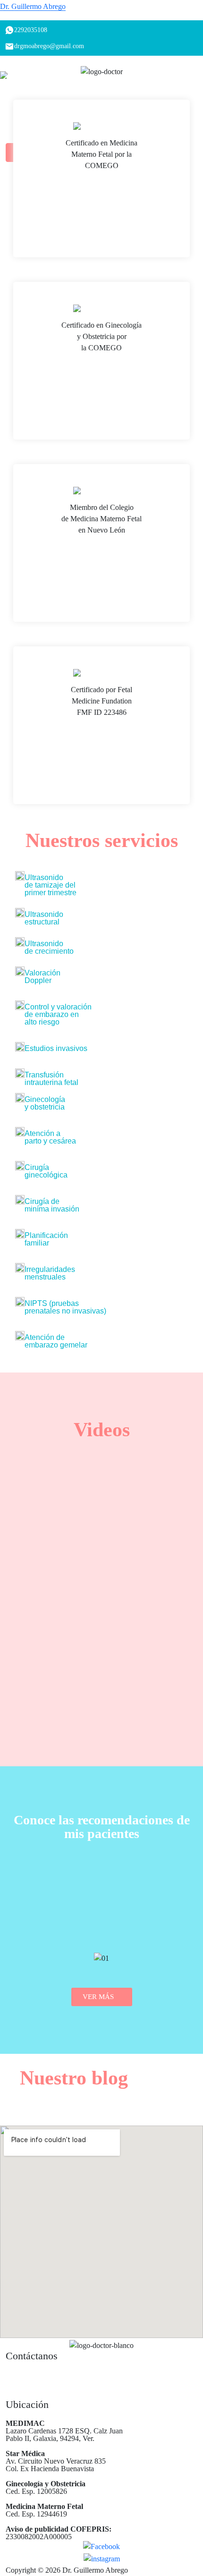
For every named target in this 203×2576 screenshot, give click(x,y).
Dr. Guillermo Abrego (33, 6)
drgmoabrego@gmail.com (50, 2376)
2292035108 (32, 2395)
